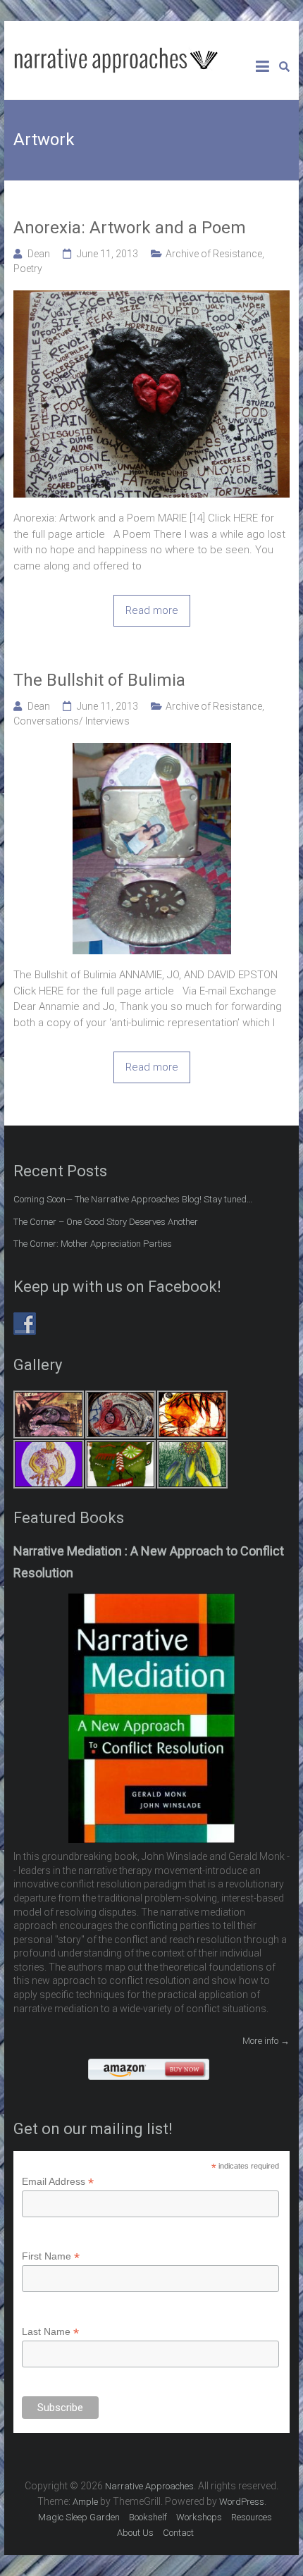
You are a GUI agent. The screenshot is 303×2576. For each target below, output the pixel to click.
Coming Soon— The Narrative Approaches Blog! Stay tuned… (133, 1199)
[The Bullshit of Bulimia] (152, 751)
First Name (51, 2256)
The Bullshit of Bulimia (99, 680)
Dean (39, 254)
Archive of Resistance (214, 254)
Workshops (199, 2517)
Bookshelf (148, 2517)
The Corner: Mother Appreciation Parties (93, 1244)
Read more (152, 610)
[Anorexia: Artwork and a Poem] (151, 298)
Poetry (28, 269)
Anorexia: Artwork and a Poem (130, 228)
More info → (266, 2041)
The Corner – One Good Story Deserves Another (106, 1222)
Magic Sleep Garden (79, 2517)
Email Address (58, 2182)
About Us (135, 2533)
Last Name (50, 2332)
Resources (252, 2517)
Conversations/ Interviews (72, 721)
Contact (178, 2533)
